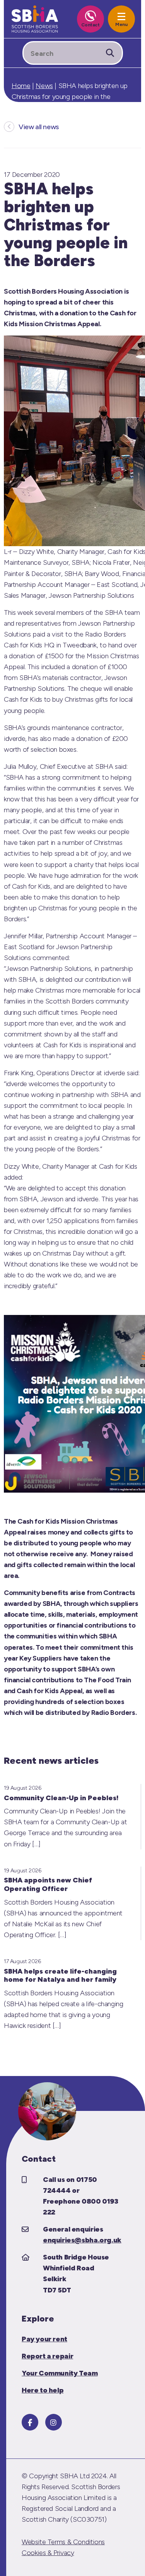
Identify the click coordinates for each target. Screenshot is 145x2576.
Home (21, 86)
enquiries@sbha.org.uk (82, 2240)
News (44, 86)
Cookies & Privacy (48, 2553)
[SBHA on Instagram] (54, 2422)
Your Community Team (60, 2373)
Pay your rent (44, 2339)
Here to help (43, 2390)
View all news (39, 127)
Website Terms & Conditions (63, 2542)
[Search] (110, 53)
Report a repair (47, 2356)
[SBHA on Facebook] (30, 2422)
